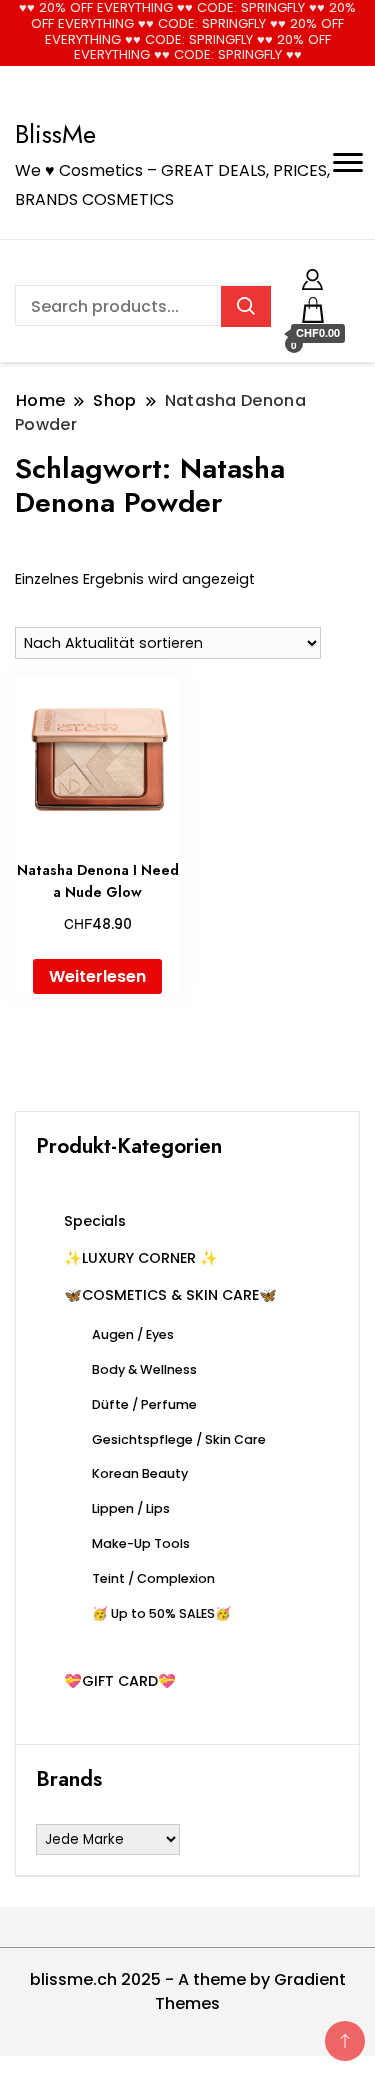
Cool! (299, 34)
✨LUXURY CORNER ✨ (141, 1258)
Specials (95, 1221)
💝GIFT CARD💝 (120, 1681)
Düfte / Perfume (144, 1404)
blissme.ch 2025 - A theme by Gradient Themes (188, 1991)
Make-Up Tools (141, 1543)
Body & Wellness (144, 1369)
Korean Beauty (140, 1473)
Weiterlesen (97, 976)
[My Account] (312, 276)
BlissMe (55, 134)
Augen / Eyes (133, 1334)
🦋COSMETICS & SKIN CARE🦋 (170, 1295)
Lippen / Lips (131, 1508)
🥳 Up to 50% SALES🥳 (161, 1613)
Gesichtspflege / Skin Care (179, 1439)
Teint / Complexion (153, 1578)
